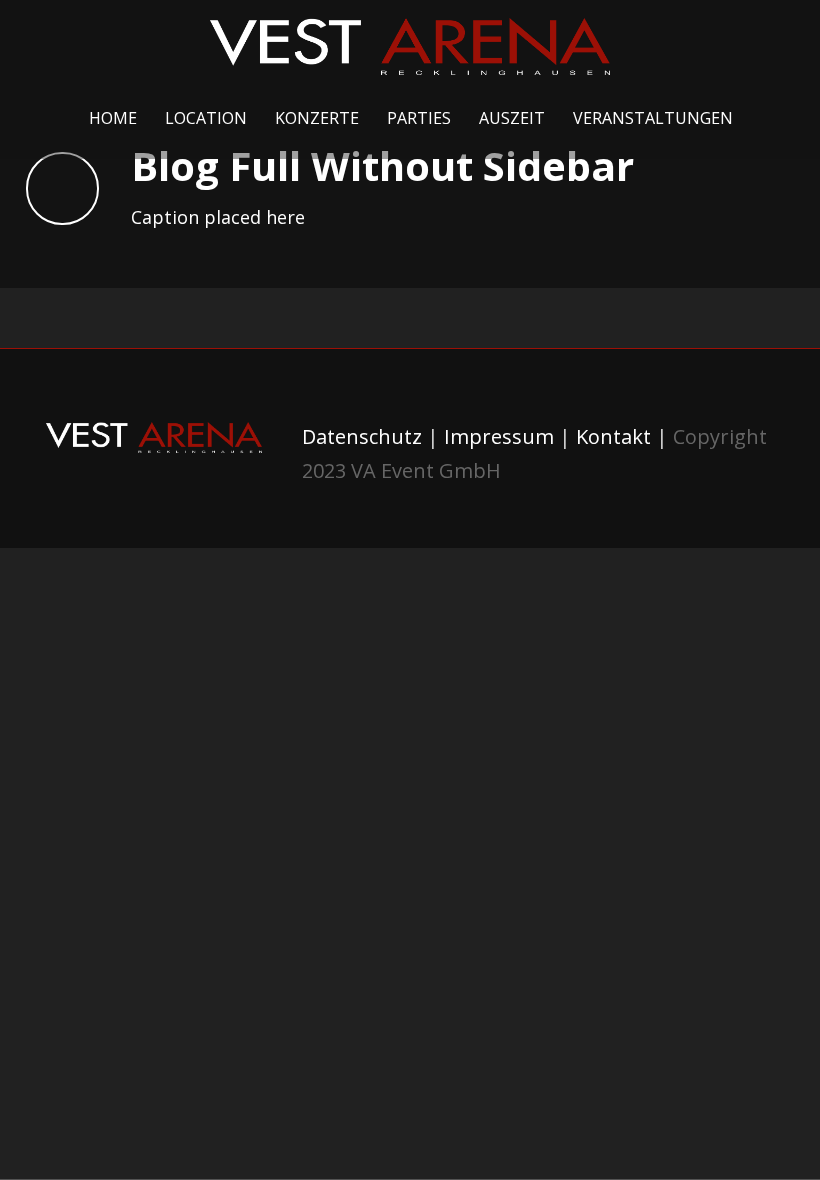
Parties (419, 118)
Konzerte (317, 118)
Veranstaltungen (653, 118)
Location (206, 118)
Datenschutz (362, 436)
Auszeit (512, 118)
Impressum (499, 436)
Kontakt (613, 436)
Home (113, 118)
